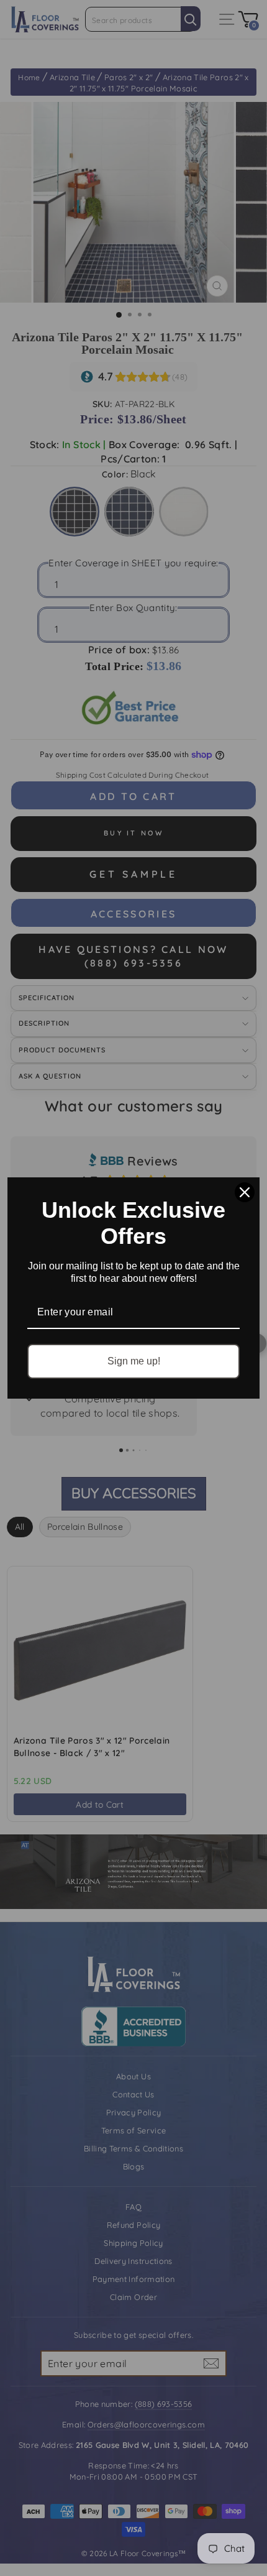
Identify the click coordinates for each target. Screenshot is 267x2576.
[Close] (245, 1192)
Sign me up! (134, 1361)
